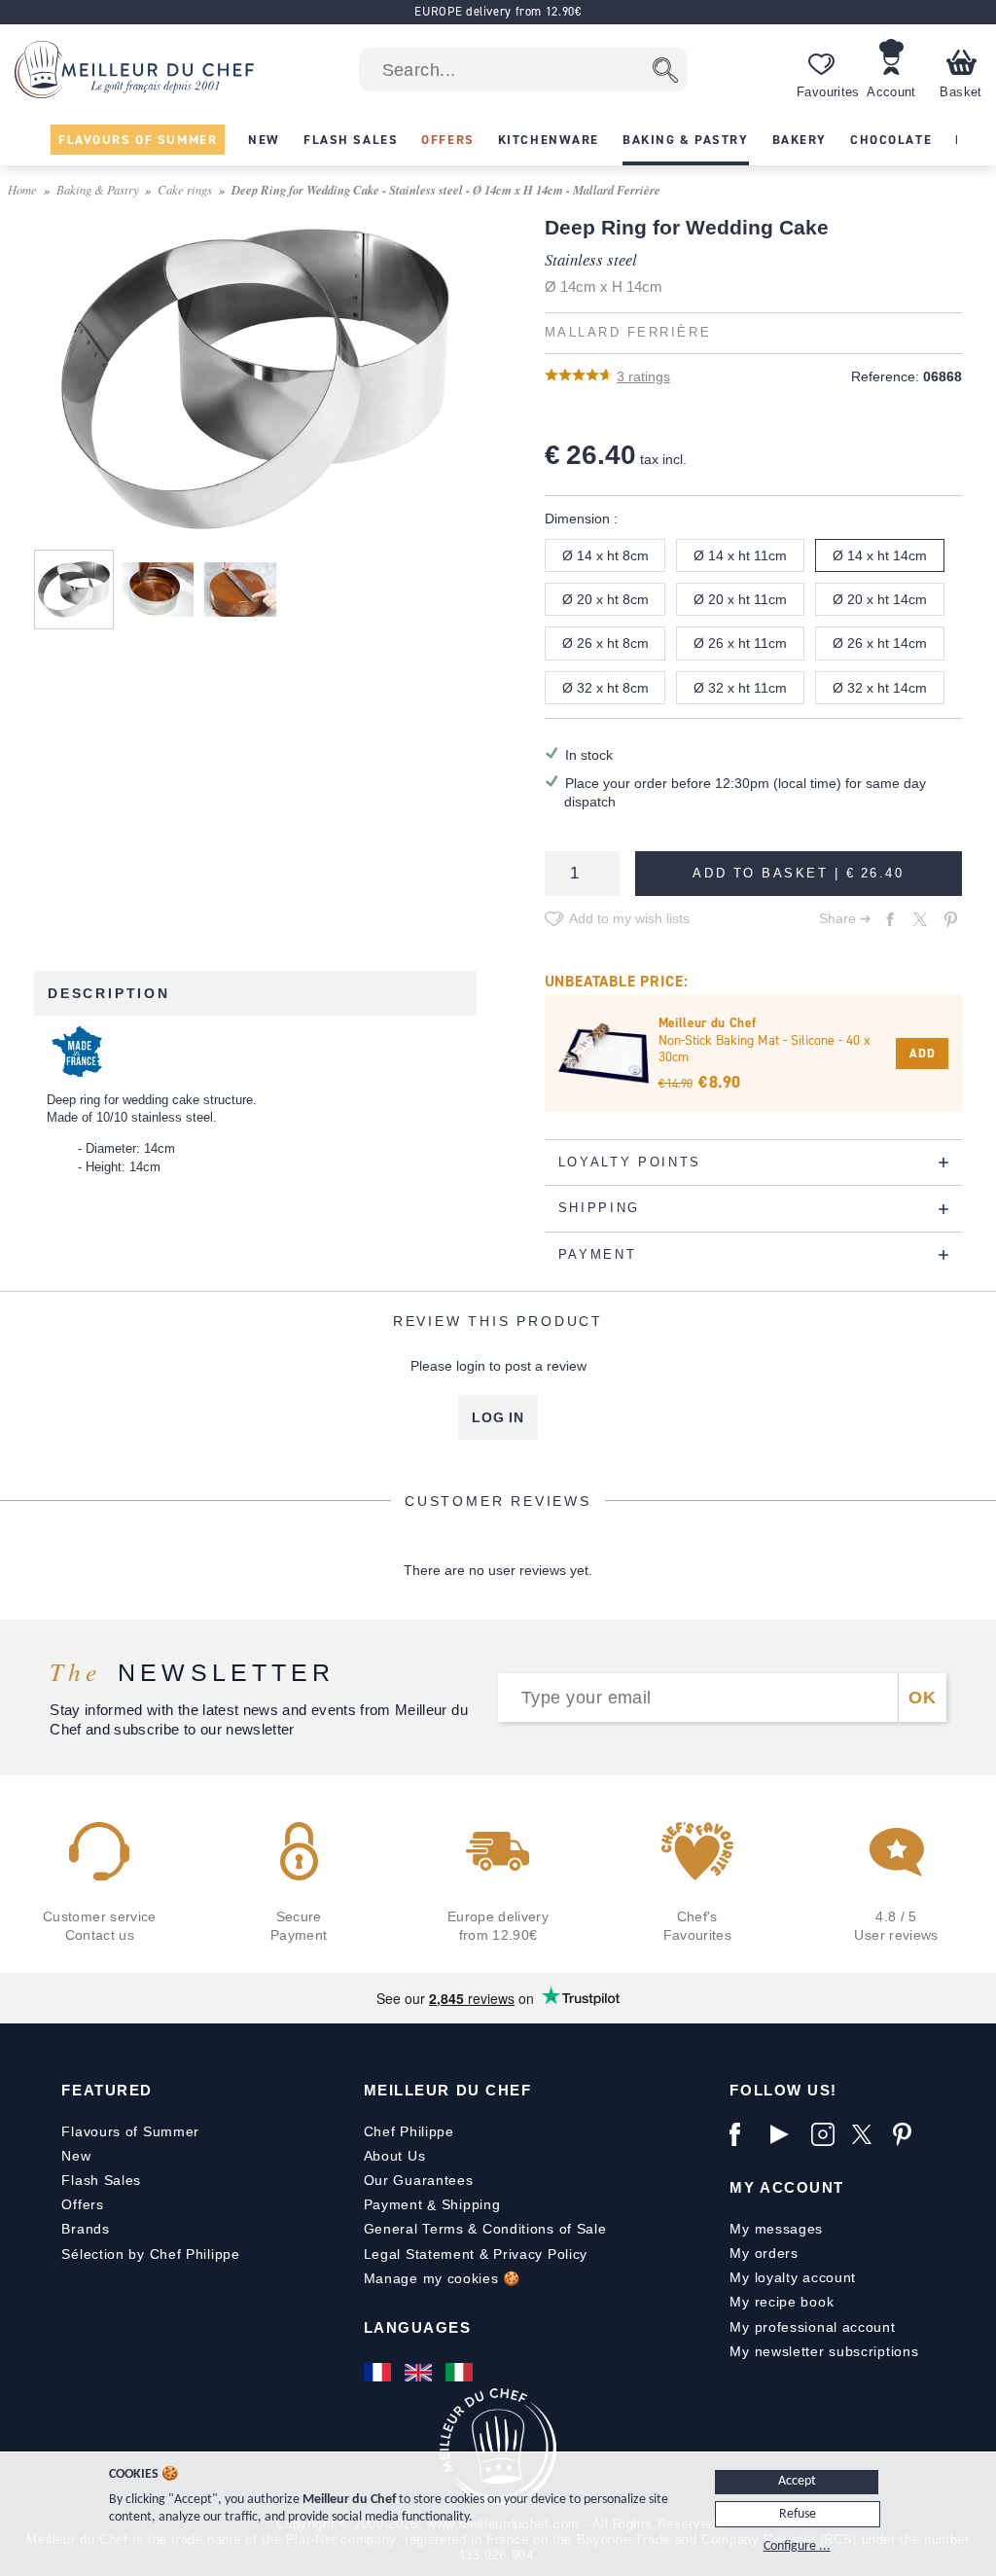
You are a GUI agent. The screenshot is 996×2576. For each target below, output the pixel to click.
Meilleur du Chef (448, 2090)
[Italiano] (461, 2373)
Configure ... (797, 2546)
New (76, 2156)
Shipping (471, 2204)
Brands (85, 2229)
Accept (797, 2481)
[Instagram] (827, 2134)
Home (22, 189)
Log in (498, 1417)
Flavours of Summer (130, 2131)
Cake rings (185, 189)
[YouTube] (786, 2134)
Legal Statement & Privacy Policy (476, 2254)
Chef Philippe (409, 2131)
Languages (418, 2327)
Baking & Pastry (98, 189)
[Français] (379, 2373)
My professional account (812, 2327)
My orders (764, 2253)
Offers (82, 2204)
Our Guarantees (419, 2180)
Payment (393, 2204)
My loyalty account (793, 2277)
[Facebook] (745, 2134)
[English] (420, 2373)
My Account (786, 2187)
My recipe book (782, 2302)
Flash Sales (101, 2180)
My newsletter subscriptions (824, 2351)
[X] (868, 2134)
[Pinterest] (908, 2134)
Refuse (798, 2514)
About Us (395, 2156)
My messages (776, 2229)
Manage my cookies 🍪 (442, 2278)
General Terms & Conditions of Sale (485, 2229)
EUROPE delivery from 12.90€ (498, 11)
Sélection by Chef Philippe (150, 2254)
